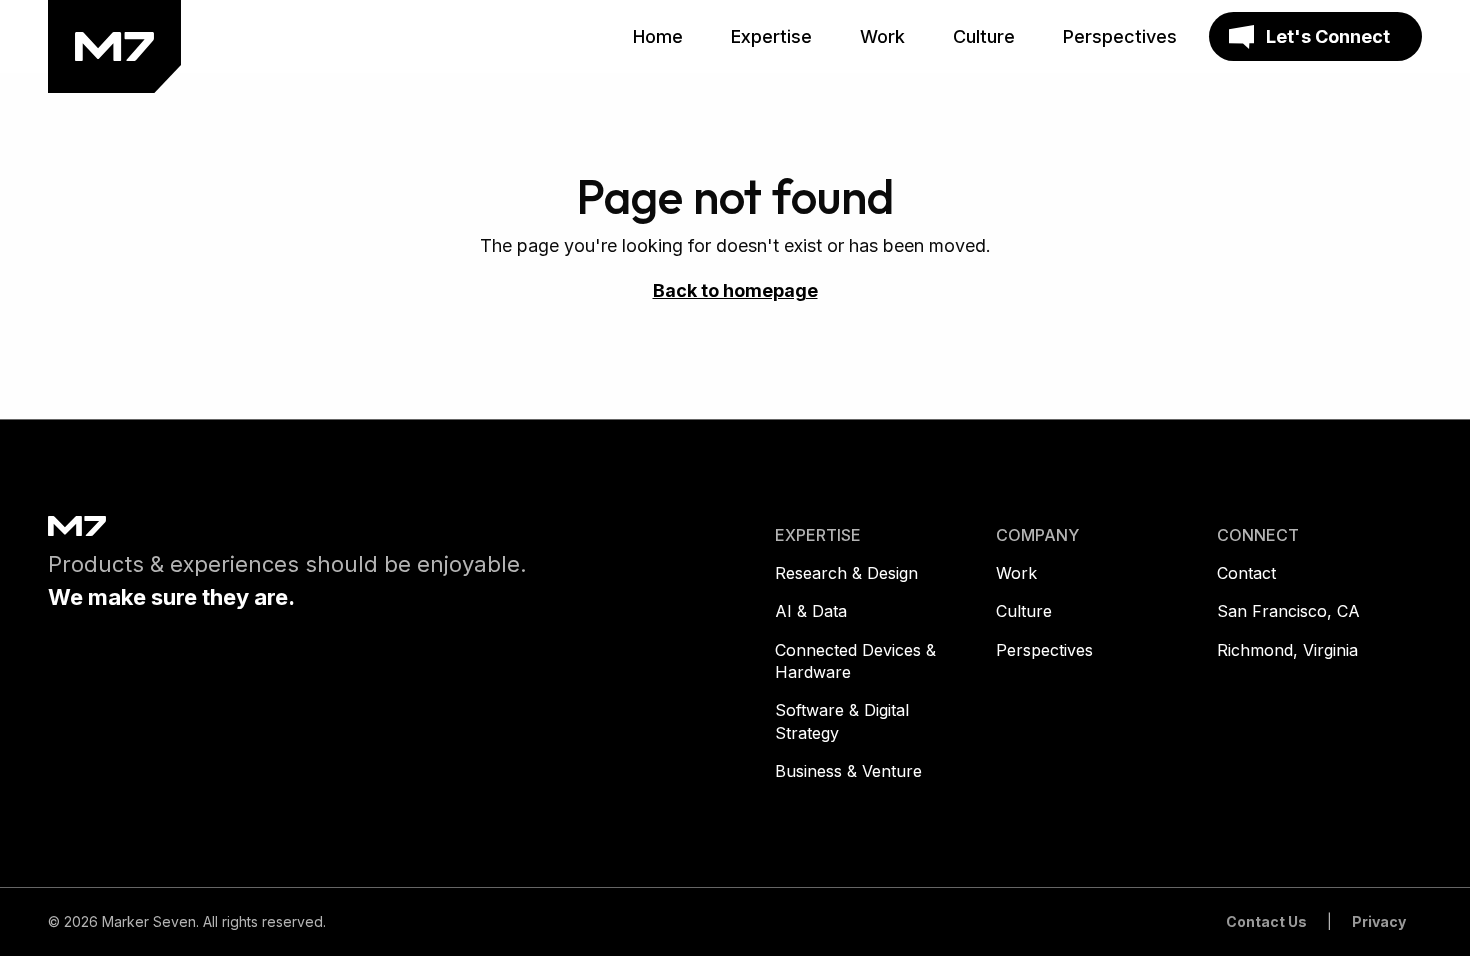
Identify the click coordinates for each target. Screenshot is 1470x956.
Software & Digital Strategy (842, 721)
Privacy (1379, 921)
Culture (1024, 611)
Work (1016, 573)
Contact (1246, 573)
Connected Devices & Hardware (855, 661)
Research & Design (846, 573)
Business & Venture (848, 771)
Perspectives (1044, 650)
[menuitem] (658, 37)
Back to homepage (735, 290)
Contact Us (1266, 921)
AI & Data (811, 611)
